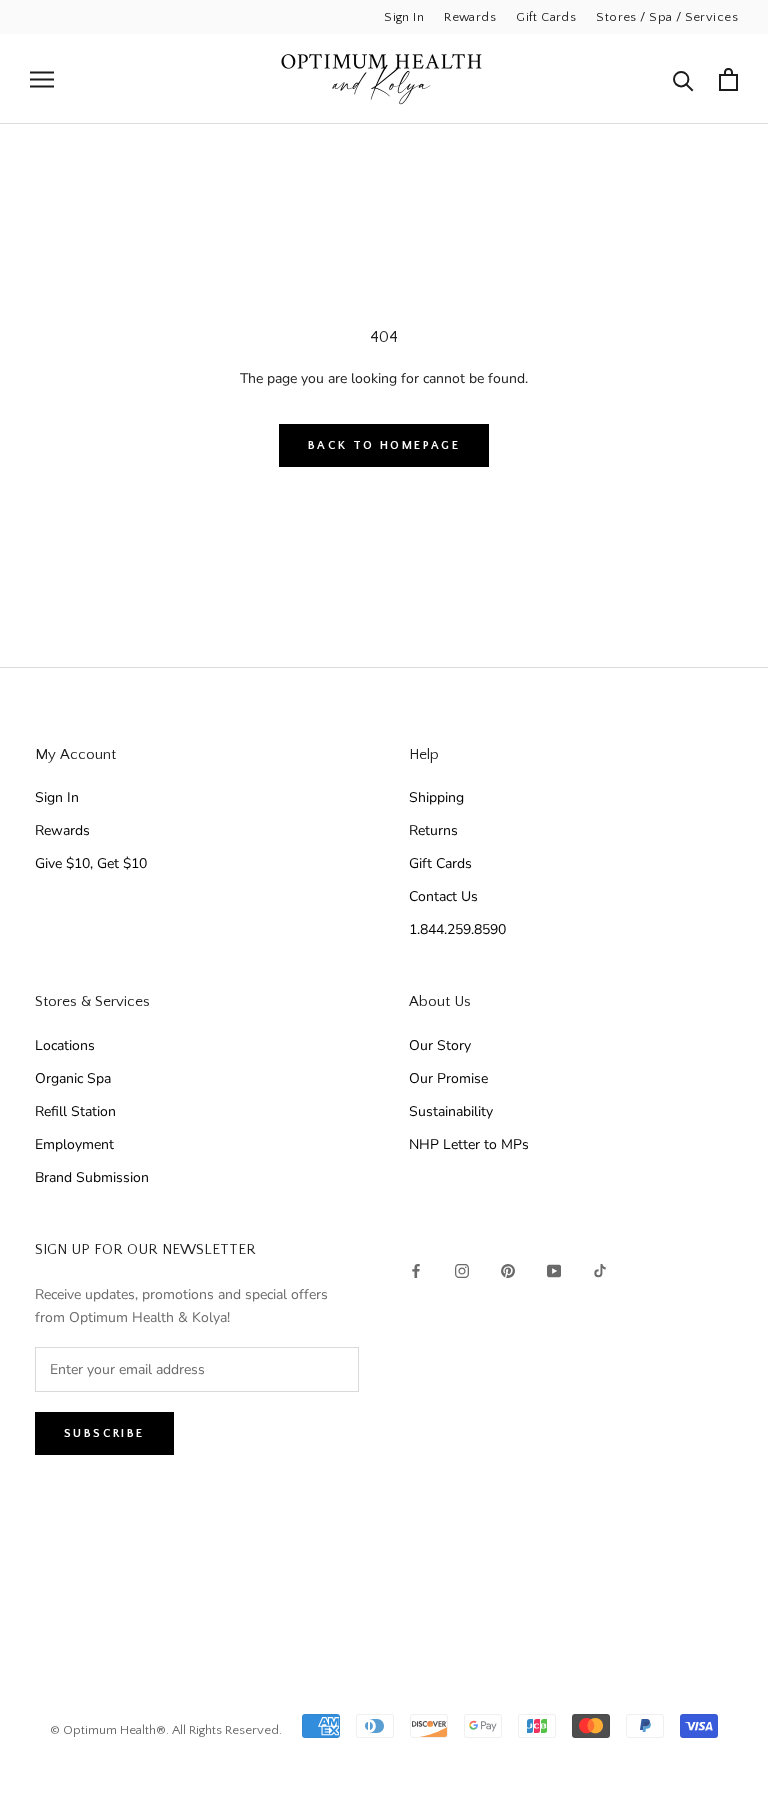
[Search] (683, 79)
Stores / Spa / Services (667, 17)
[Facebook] (416, 1269)
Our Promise (448, 1078)
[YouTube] (554, 1269)
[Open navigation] (42, 79)
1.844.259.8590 (457, 929)
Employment (74, 1144)
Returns (433, 830)
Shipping (436, 797)
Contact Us (443, 896)
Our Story (440, 1045)
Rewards (470, 17)
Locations (65, 1045)
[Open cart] (728, 79)
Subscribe (104, 1433)
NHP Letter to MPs (469, 1144)
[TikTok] (600, 1269)
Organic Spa (73, 1078)
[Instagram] (462, 1269)
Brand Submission (92, 1177)
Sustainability (451, 1111)
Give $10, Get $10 (91, 863)
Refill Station (75, 1111)
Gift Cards (546, 17)
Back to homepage (384, 445)
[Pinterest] (508, 1269)
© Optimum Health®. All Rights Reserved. (166, 1730)
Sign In (404, 17)
